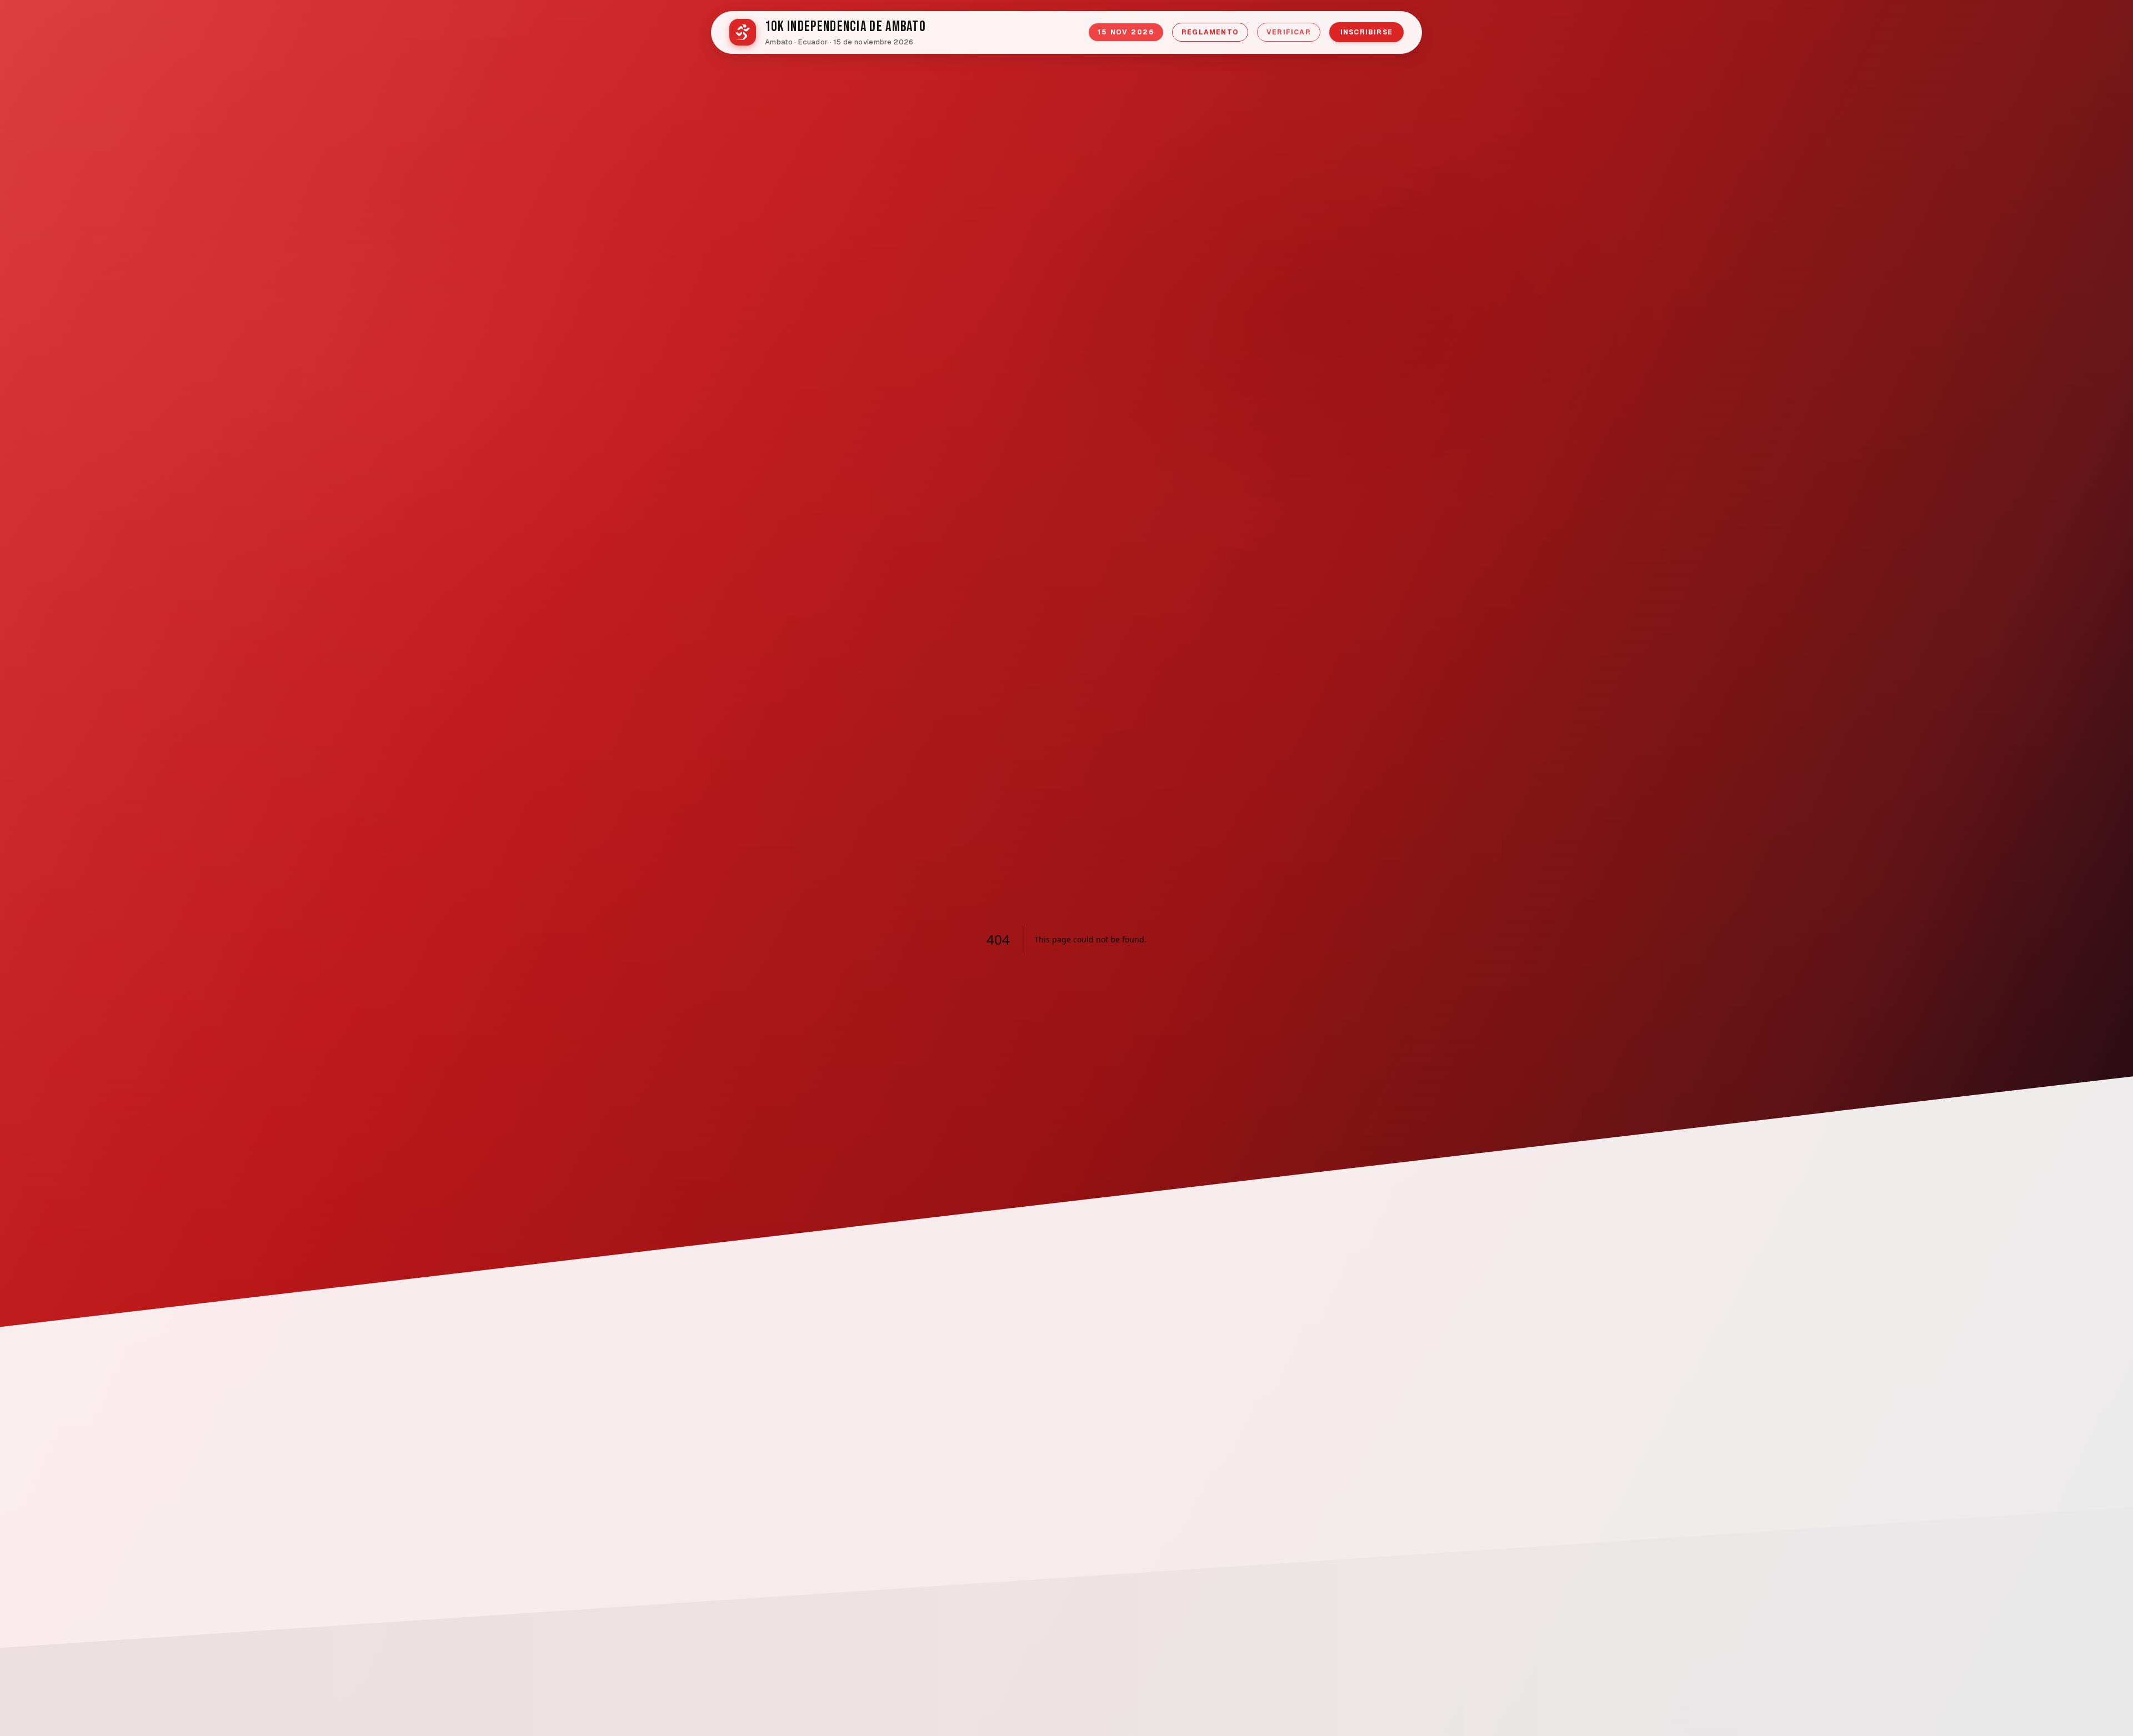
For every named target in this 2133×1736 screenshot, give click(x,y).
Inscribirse (1366, 32)
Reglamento (1210, 32)
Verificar (1289, 32)
